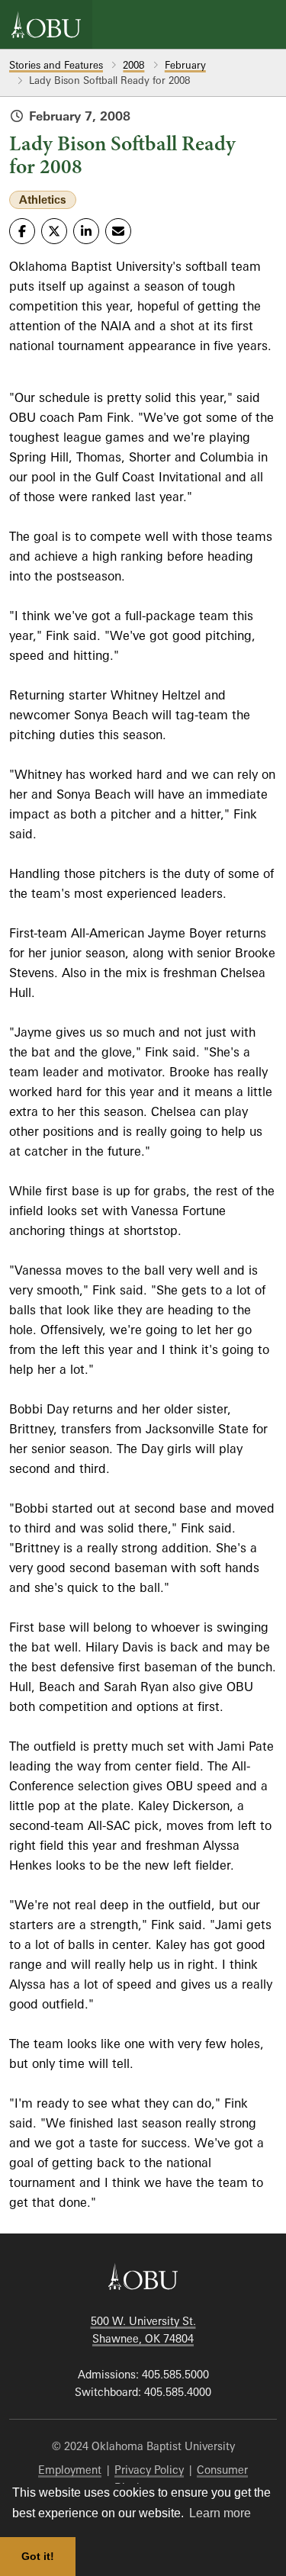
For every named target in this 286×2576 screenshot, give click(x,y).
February (185, 65)
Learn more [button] (220, 2513)
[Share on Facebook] (22, 231)
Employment (70, 2470)
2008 (133, 65)
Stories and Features (56, 65)
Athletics (43, 199)
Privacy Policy (149, 2470)
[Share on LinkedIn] (86, 231)
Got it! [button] (38, 2556)
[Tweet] (54, 231)
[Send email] (118, 231)
